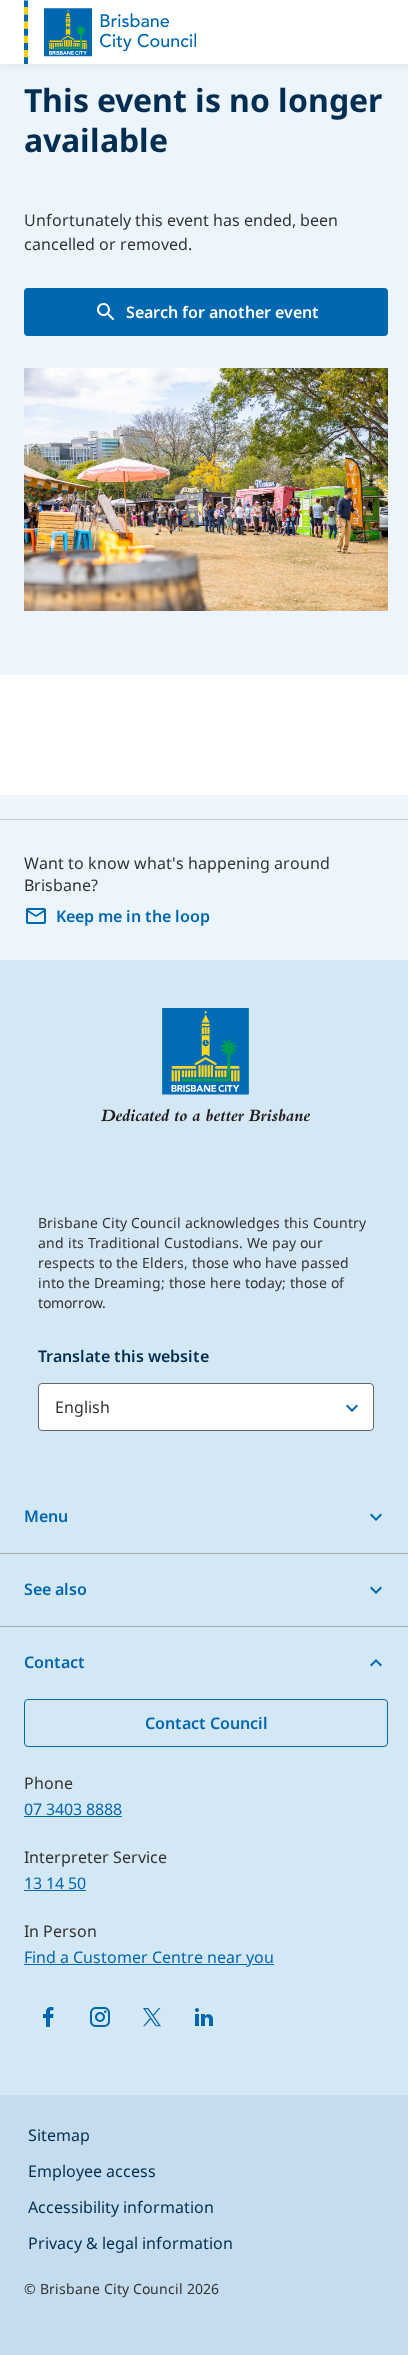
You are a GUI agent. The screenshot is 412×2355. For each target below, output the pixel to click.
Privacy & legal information (130, 2243)
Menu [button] (46, 1516)
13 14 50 (55, 1883)
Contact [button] (54, 1662)
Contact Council (206, 1723)
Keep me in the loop (133, 916)
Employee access (92, 2171)
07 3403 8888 (73, 1809)
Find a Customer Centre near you (149, 1957)
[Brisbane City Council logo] (110, 32)
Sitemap (59, 2135)
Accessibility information (121, 2207)
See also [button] (55, 1589)
